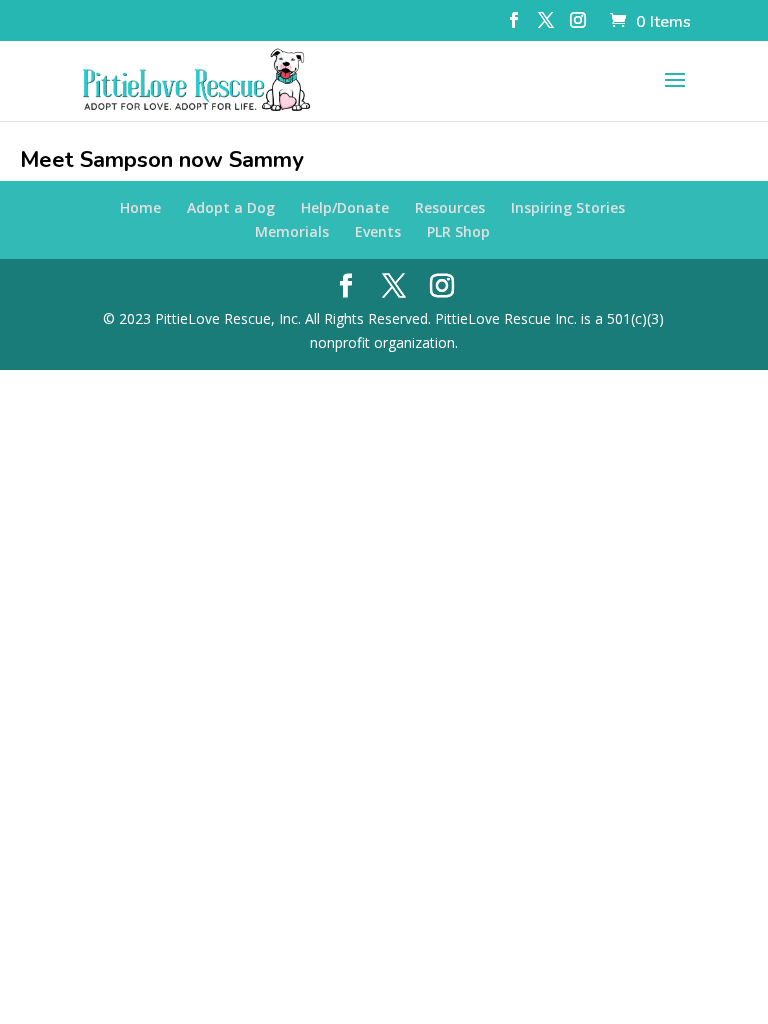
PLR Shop (458, 231)
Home (140, 207)
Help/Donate (345, 207)
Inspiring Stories (568, 207)
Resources (450, 207)
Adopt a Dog (231, 207)
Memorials (292, 231)
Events (378, 231)
